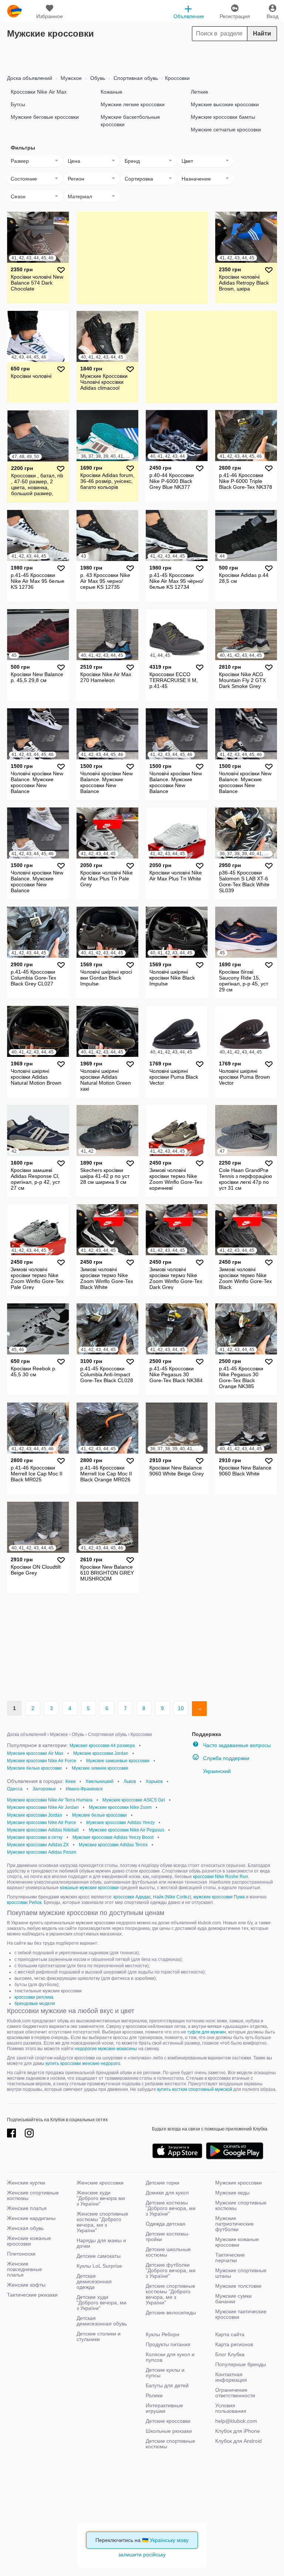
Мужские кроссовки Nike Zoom (120, 1807)
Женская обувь (25, 2228)
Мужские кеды (232, 2193)
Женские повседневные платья (25, 2269)
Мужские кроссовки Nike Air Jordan (43, 1807)
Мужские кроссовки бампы (223, 117)
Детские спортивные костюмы (170, 2444)
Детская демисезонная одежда (94, 2281)
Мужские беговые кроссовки (45, 117)
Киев (70, 1781)
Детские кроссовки (168, 2421)
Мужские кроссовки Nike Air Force (42, 1761)
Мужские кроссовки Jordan (101, 1753)
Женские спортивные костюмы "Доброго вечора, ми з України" (102, 2222)
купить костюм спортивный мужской (195, 2089)
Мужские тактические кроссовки (241, 2314)
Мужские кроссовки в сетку (35, 1837)
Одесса (15, 1789)
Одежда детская (165, 2224)
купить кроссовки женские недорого (83, 2063)
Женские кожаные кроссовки (29, 2241)
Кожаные (111, 92)
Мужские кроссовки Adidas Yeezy (120, 1823)
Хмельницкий (99, 1781)
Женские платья (27, 2208)
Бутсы (18, 104)
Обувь (97, 78)
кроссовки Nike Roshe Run (221, 1877)
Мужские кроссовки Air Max (35, 1753)
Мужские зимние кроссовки (100, 1768)
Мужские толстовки (238, 2286)
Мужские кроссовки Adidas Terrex (113, 1845)
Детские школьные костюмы (168, 2252)
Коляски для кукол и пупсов (170, 2357)
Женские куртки (26, 2183)
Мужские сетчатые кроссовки (226, 130)
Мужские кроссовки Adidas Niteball (43, 1830)
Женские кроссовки (100, 2183)
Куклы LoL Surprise (99, 2266)
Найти (262, 33)
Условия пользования (231, 2408)
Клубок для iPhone (238, 2431)
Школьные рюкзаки (169, 2431)
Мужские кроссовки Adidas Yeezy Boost (113, 1837)
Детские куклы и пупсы (165, 2373)
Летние (200, 92)
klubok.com (14, 11)
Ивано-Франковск (84, 1789)
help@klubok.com (236, 2421)
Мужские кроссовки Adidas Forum (42, 1852)
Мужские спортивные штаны (241, 2273)
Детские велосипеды (171, 2313)
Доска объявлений (30, 78)
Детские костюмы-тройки (168, 2236)
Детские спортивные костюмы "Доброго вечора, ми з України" (170, 2294)
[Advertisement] (142, 56)
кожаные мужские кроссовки (89, 1888)
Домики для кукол (167, 2193)
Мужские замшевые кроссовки (118, 1761)
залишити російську (142, 2555)
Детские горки (163, 2183)
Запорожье (44, 1789)
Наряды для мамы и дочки (101, 2243)
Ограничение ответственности (235, 2393)
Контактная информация (231, 2377)
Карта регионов (234, 2344)
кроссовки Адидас (132, 1897)
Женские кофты (26, 2285)
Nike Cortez (178, 1897)
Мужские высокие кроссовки (225, 104)
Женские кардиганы (31, 2218)
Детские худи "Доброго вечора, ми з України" (102, 2303)
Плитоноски (21, 2254)
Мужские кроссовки (239, 2183)
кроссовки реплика (34, 1997)
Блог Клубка (230, 2354)
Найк (158, 1897)
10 (181, 1708)
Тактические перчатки (230, 2258)
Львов (130, 1781)
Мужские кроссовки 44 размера (102, 1746)
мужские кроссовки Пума (219, 1897)
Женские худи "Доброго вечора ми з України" (101, 2198)
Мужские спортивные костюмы (241, 2205)
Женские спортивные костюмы (33, 2195)
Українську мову (169, 2540)
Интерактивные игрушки (164, 2408)
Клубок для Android (239, 2441)
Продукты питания (168, 2344)
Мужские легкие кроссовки (133, 104)
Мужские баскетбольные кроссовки (130, 121)
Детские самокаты (99, 2256)
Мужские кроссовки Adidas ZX (38, 1845)
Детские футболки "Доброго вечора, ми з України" (171, 2270)
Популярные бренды (241, 2364)
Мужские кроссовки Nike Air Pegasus (126, 1830)
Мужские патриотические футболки (234, 2224)
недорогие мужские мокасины (106, 2049)
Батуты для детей (167, 2385)
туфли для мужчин (207, 2032)
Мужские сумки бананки (234, 2299)
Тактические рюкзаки (32, 2295)
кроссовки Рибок (24, 1902)
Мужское (70, 78)
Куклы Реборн (163, 2334)
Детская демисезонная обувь (102, 2321)
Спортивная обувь (135, 78)
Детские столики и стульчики (99, 2336)
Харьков (154, 1781)
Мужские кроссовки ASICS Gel (134, 1800)
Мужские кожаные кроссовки (237, 2242)
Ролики (154, 2395)
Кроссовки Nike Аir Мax (39, 92)
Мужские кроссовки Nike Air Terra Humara (50, 1800)
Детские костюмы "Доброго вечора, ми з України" (171, 2208)
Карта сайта (230, 2334)
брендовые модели (35, 2004)
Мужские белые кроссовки (34, 1768)
